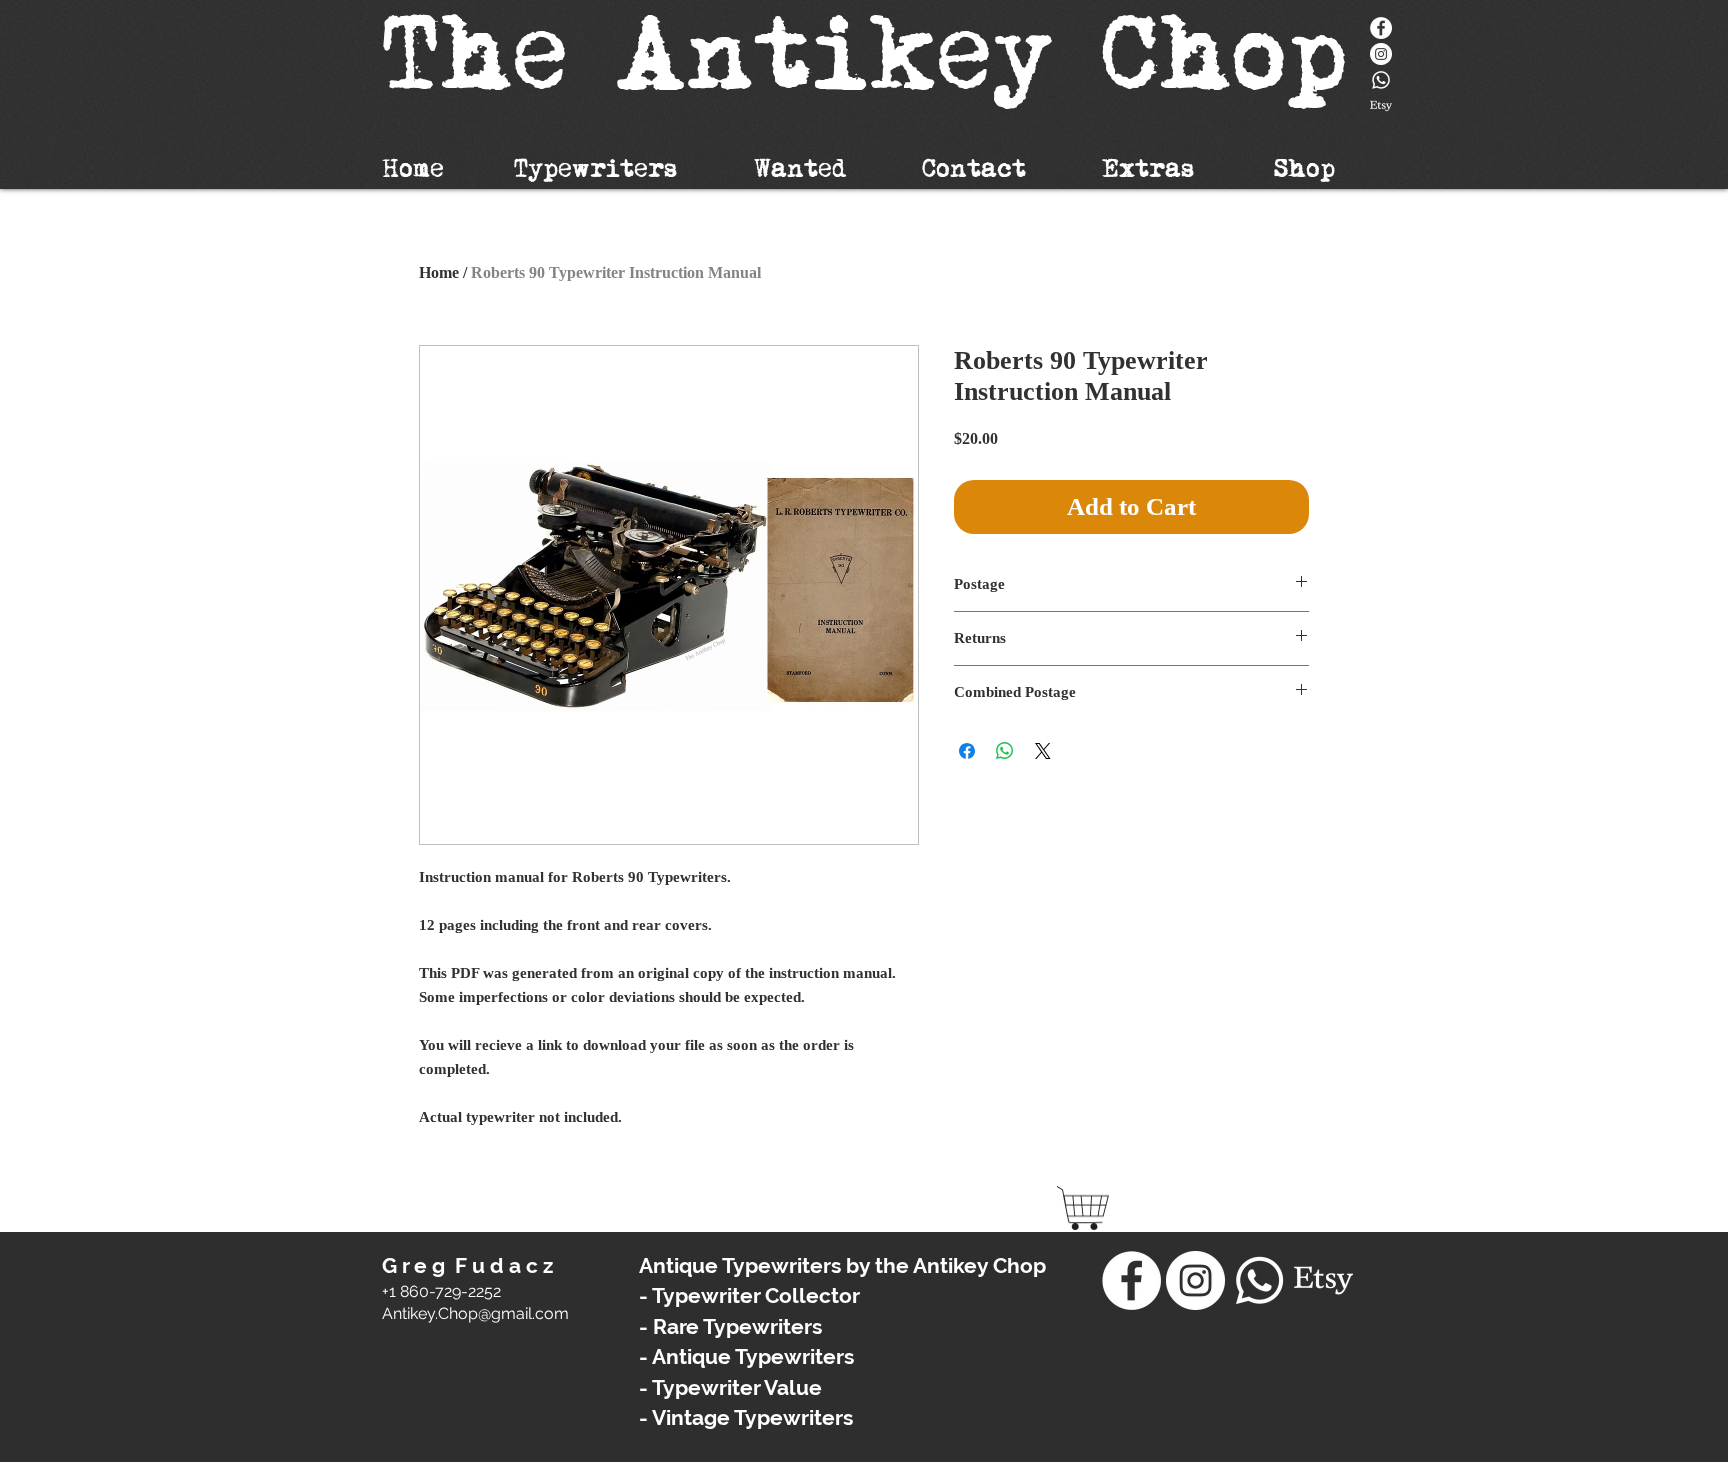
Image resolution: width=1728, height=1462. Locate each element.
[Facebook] (1381, 28)
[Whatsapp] (1381, 80)
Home (439, 272)
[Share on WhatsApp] (1005, 751)
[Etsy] (1381, 106)
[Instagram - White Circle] (1381, 54)
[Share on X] (1043, 751)
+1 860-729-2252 (441, 1291)
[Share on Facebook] (967, 751)
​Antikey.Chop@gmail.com (475, 1313)
